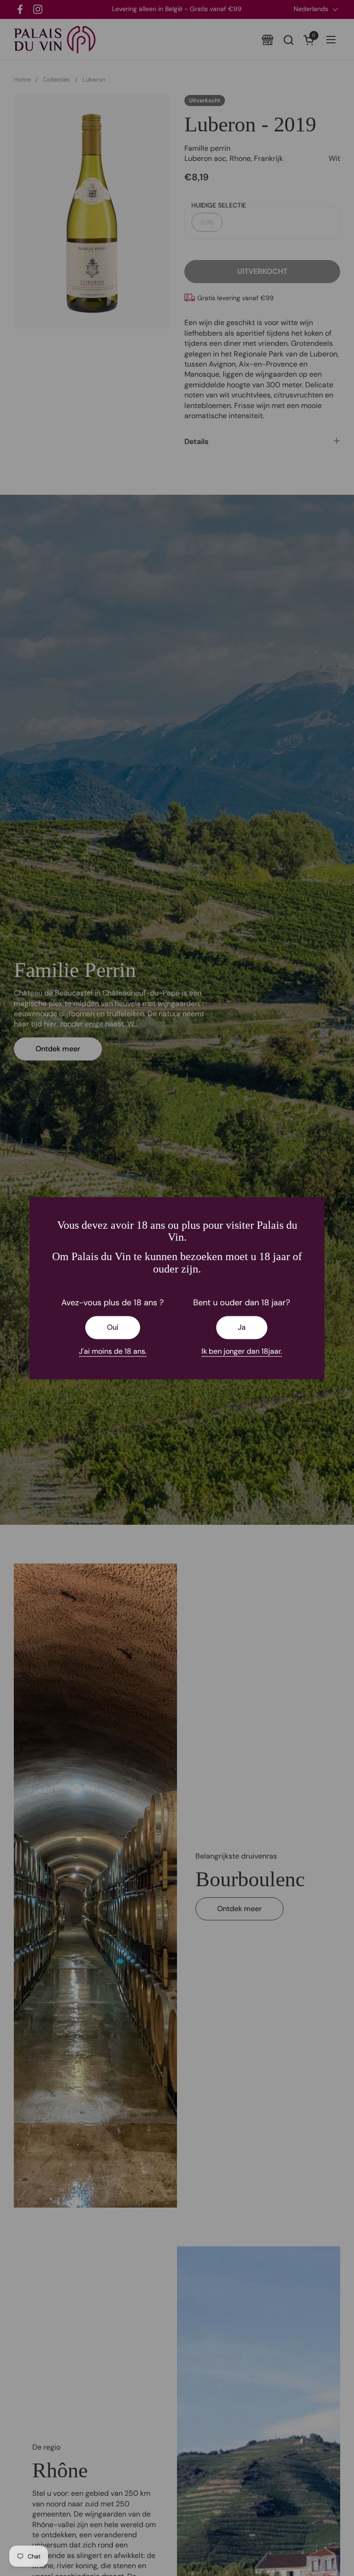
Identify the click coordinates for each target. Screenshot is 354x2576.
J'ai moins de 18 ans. (113, 1352)
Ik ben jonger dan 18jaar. (242, 1352)
